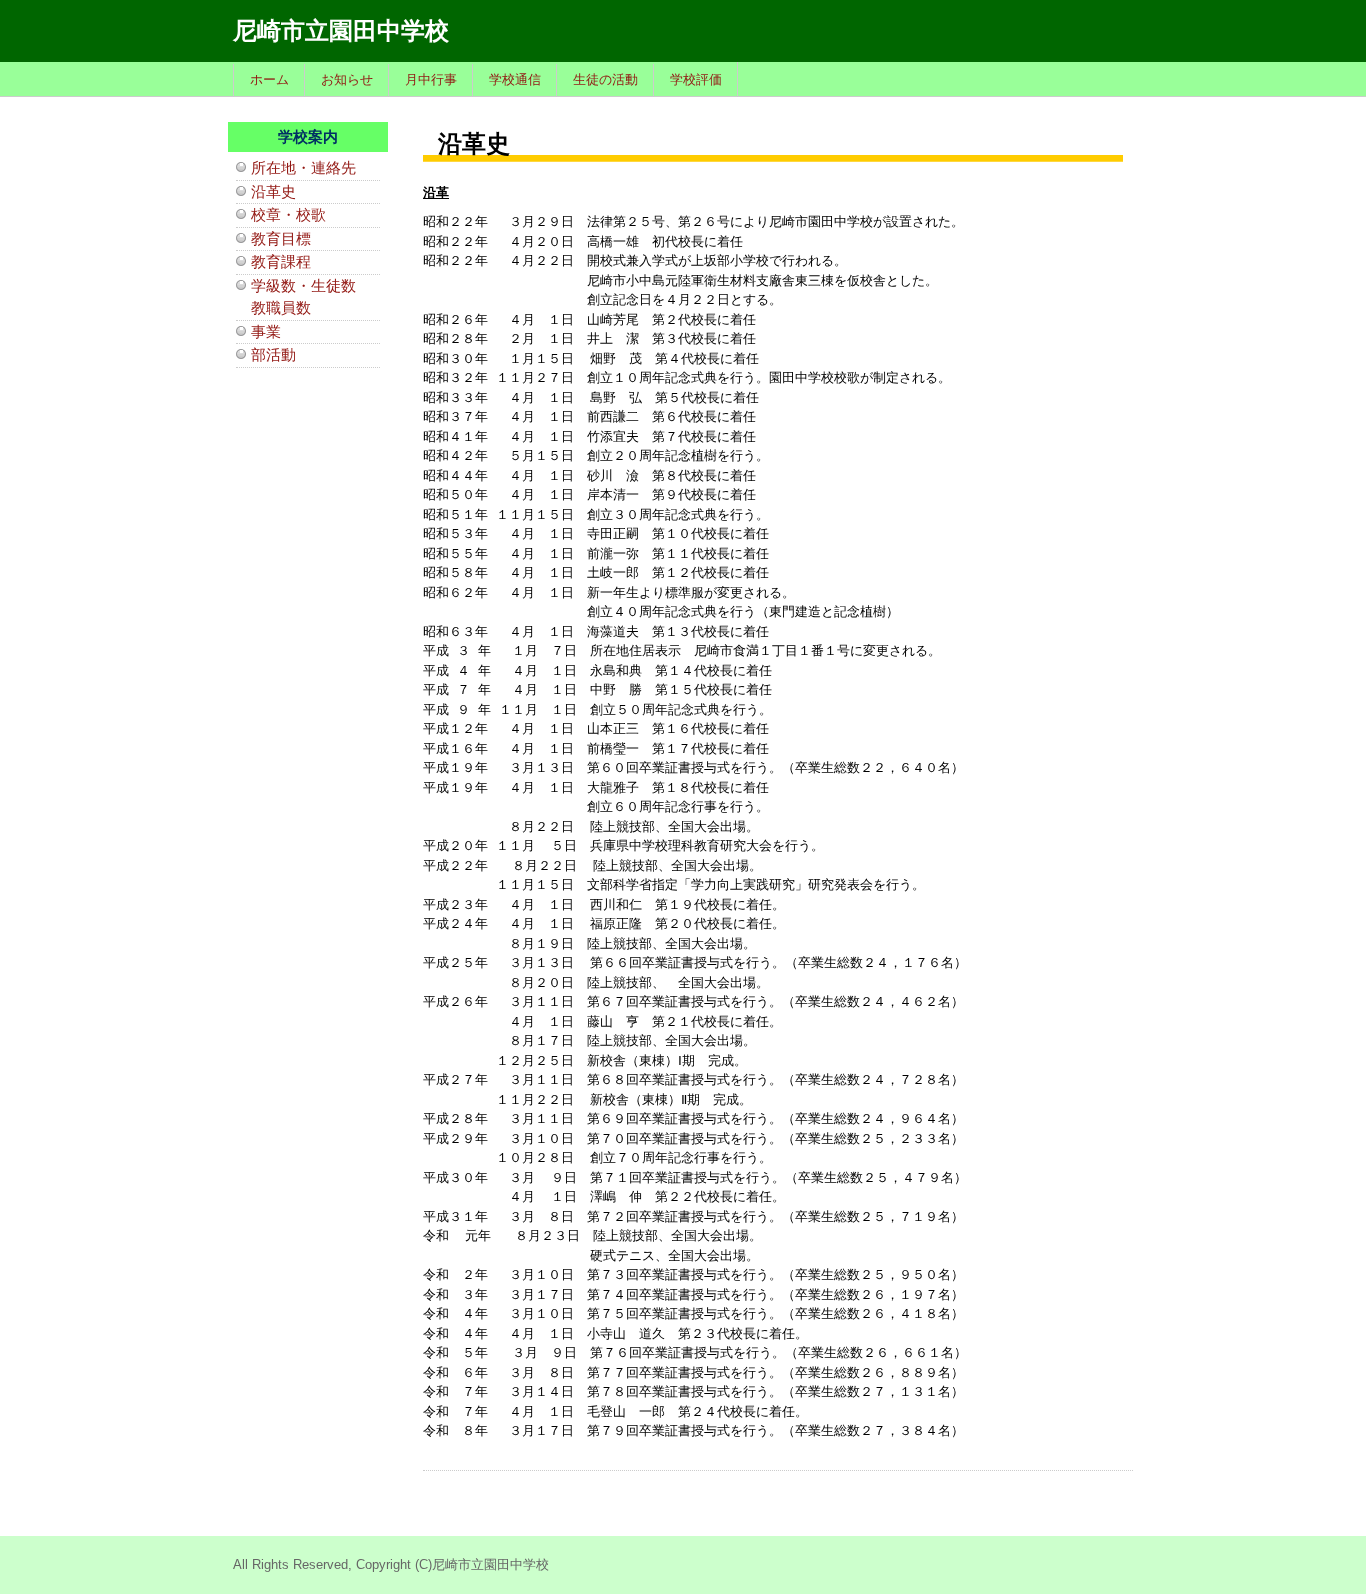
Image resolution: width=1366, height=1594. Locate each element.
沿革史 (273, 191)
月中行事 (431, 79)
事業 (266, 331)
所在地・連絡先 (303, 167)
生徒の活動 (605, 79)
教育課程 (281, 261)
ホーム (269, 79)
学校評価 (696, 79)
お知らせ (347, 79)
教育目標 (281, 238)
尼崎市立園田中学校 (341, 30)
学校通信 (515, 79)
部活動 (273, 354)
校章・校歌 (288, 214)
